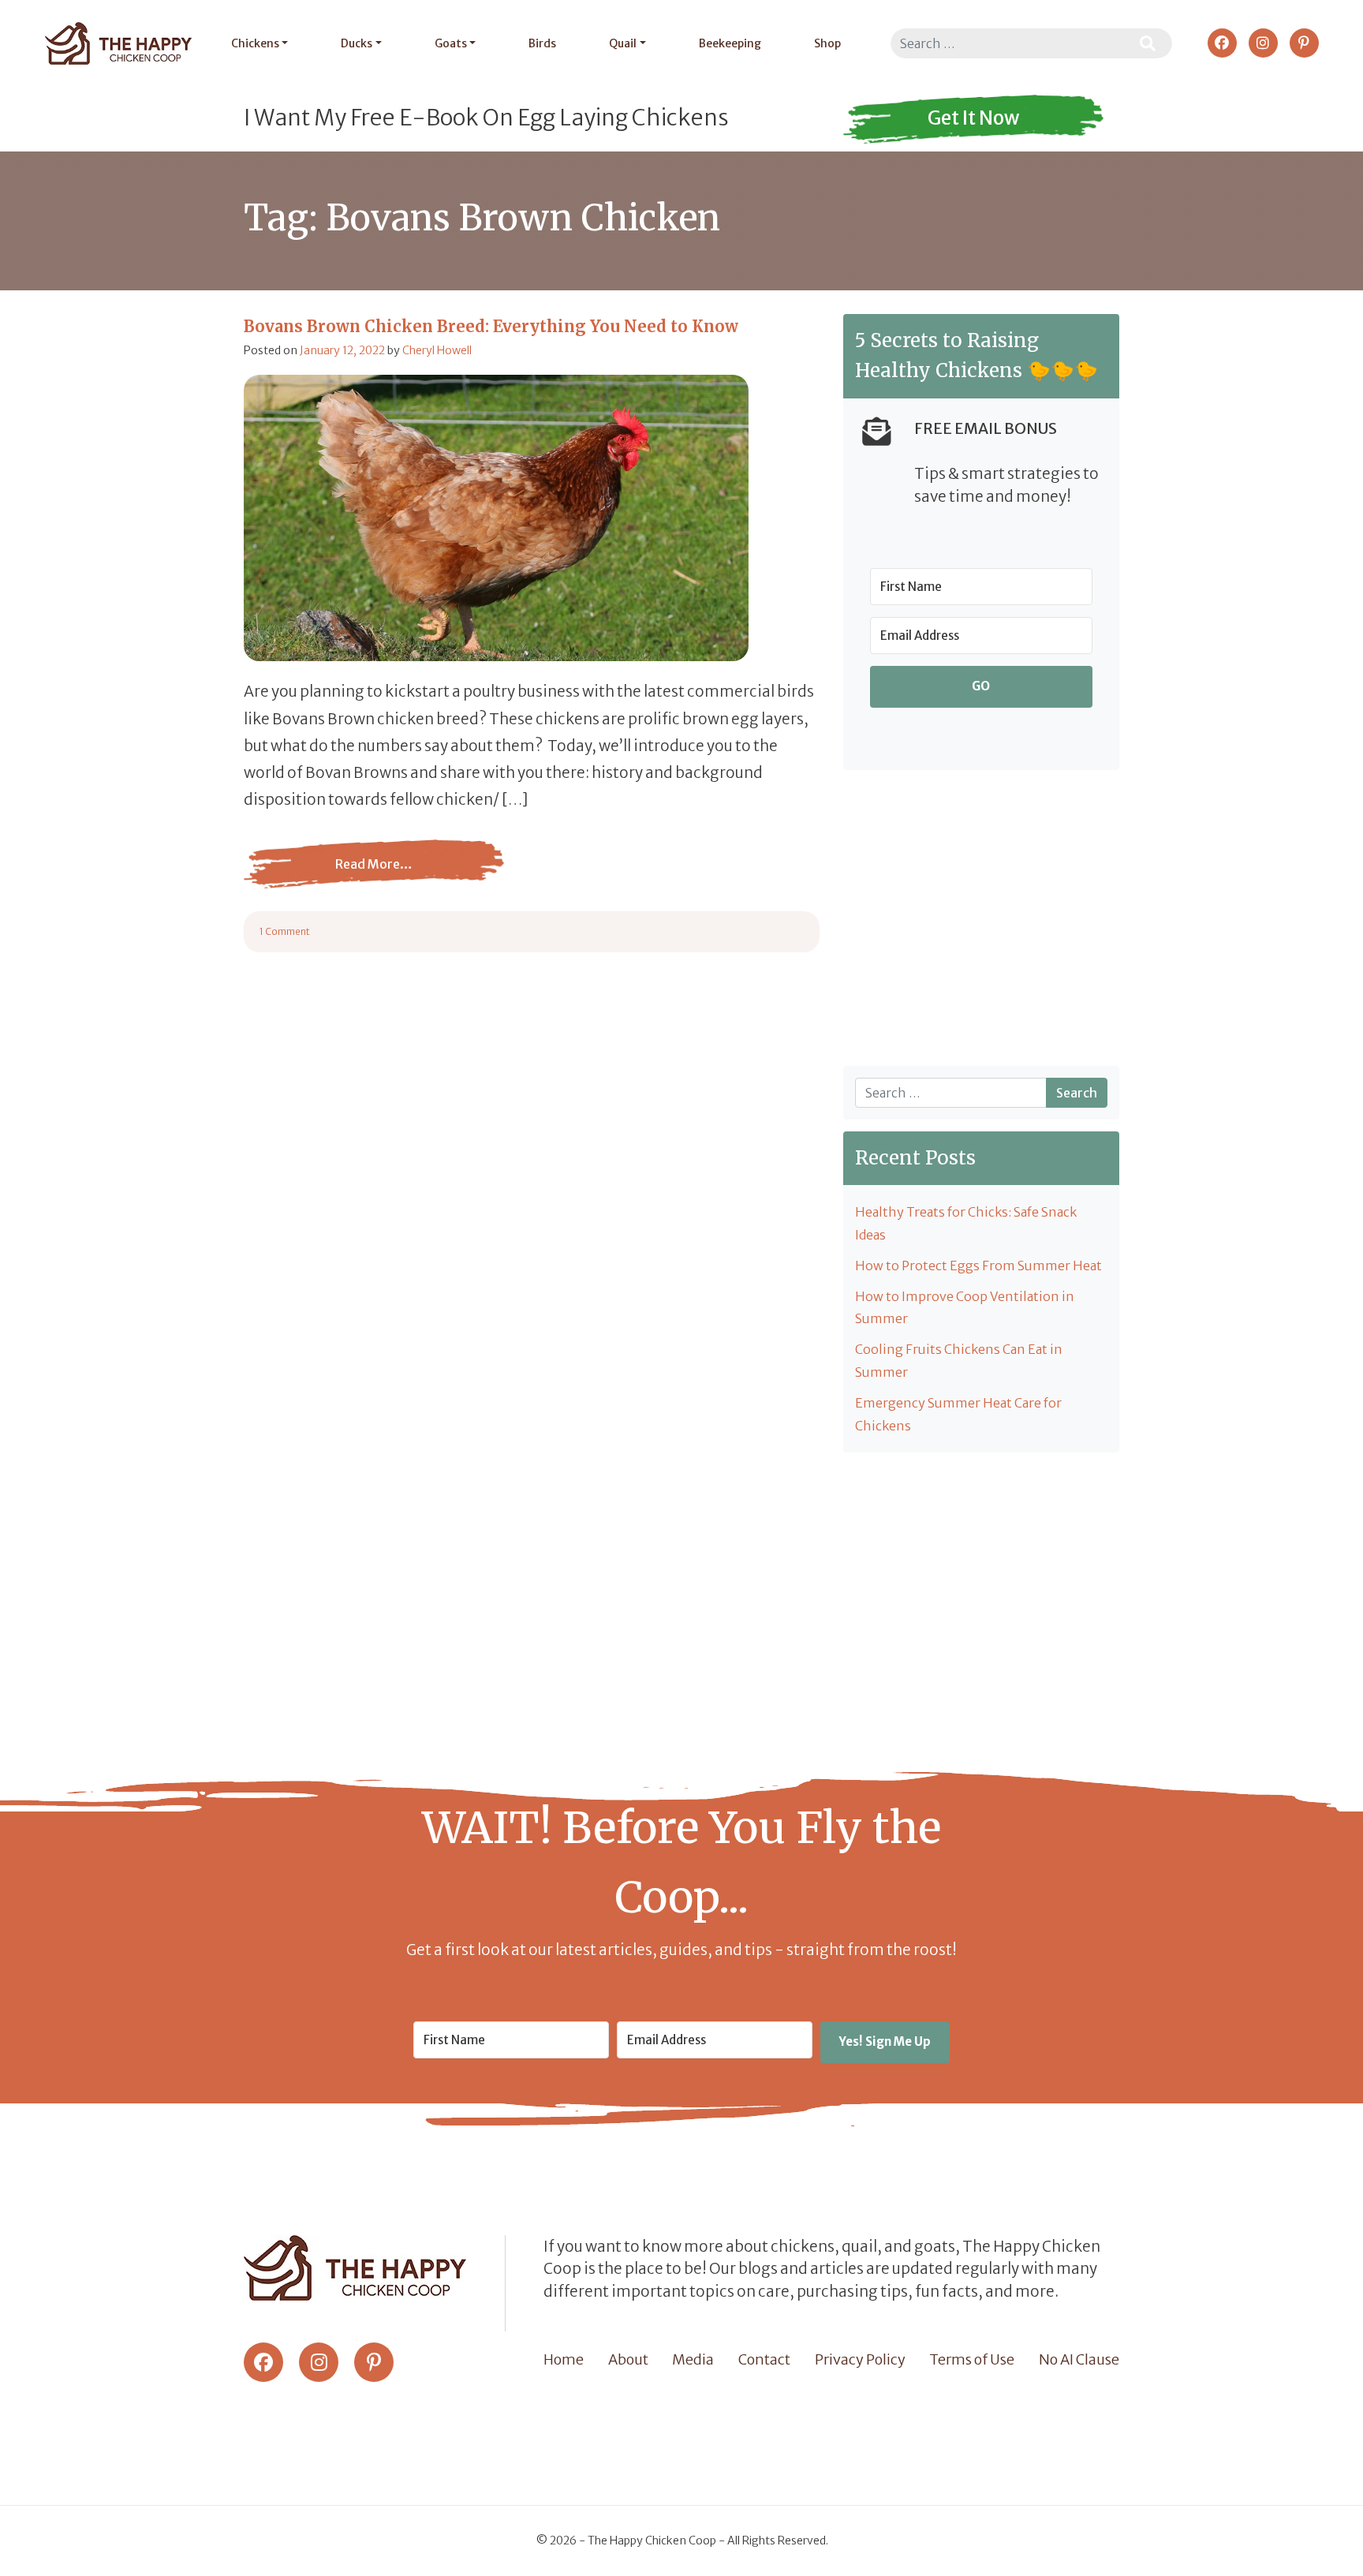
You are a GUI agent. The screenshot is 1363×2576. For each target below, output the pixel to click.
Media (693, 2359)
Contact (764, 2359)
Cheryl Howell (437, 350)
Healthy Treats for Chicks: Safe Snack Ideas (966, 1223)
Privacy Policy (860, 2359)
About (628, 2359)
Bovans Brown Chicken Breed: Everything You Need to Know (491, 326)
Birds (542, 43)
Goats (451, 43)
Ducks (357, 43)
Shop (827, 43)
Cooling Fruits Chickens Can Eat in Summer (959, 1361)
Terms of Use (972, 2359)
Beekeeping (730, 43)
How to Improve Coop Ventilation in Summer (965, 1308)
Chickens (255, 43)
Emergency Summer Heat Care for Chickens (958, 1414)
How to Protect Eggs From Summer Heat (978, 1266)
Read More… (374, 876)
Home (564, 2359)
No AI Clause (1079, 2359)
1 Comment (285, 931)
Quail (623, 43)
